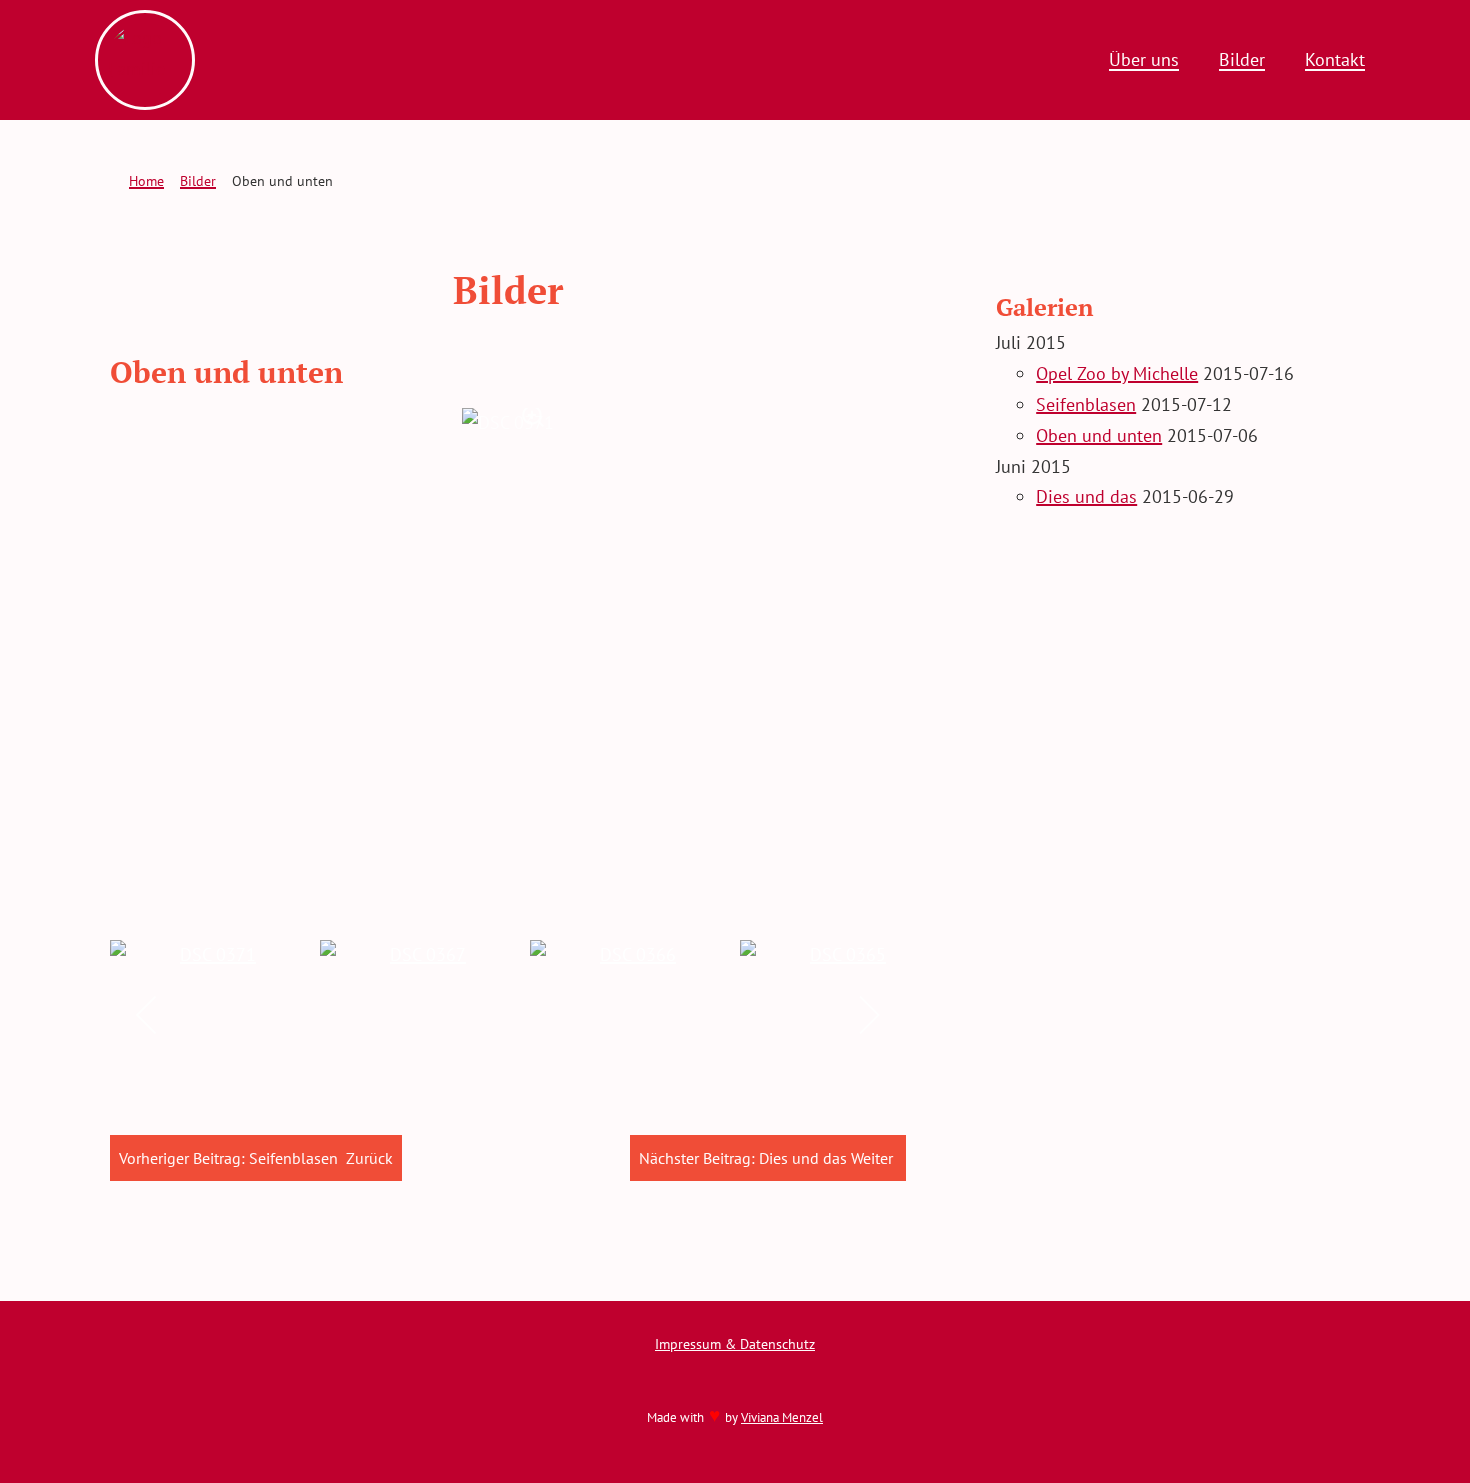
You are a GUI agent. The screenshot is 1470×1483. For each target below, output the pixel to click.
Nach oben (1398, 1446)
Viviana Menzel (782, 1417)
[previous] (147, 1015)
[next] (868, 1015)
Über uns (1144, 59)
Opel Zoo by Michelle (1117, 373)
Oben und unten (1099, 435)
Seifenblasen (1086, 404)
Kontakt (1335, 59)
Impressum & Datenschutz (735, 1343)
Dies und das (1086, 496)
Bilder (1242, 59)
